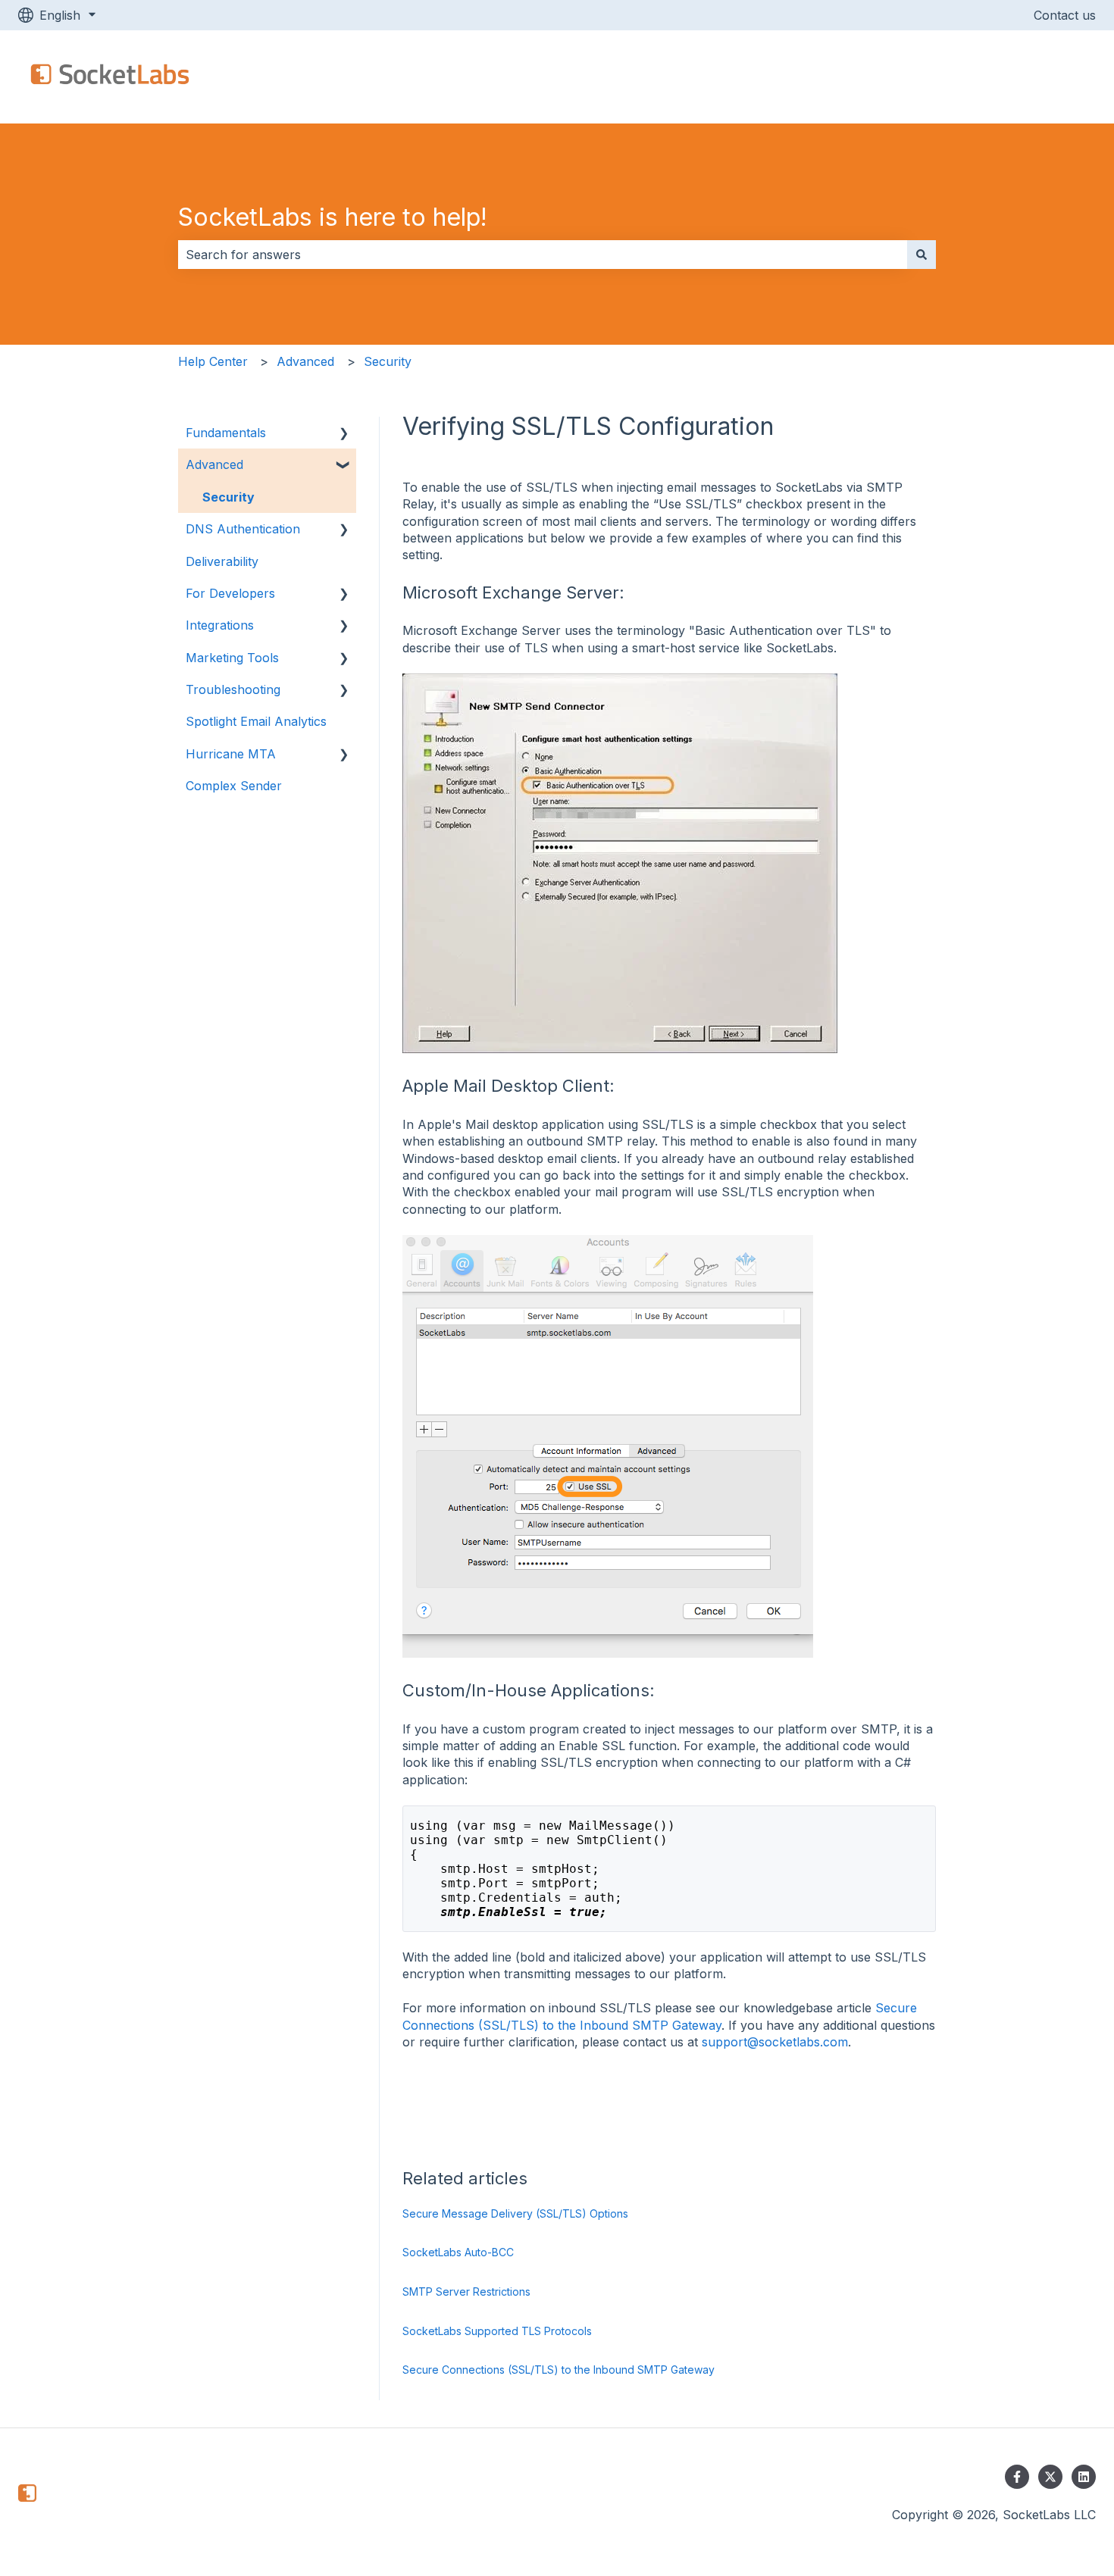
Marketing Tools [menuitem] (232, 658)
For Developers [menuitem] (230, 593)
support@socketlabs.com (775, 2042)
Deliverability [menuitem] (222, 561)
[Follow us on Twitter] (1050, 2477)
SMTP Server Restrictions (466, 2292)
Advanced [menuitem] (214, 464)
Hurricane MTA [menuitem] (231, 754)
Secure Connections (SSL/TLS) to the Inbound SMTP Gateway (559, 2370)
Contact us (1065, 15)
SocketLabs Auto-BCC (458, 2252)
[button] (344, 434)
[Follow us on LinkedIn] (1084, 2477)
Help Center (213, 361)
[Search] (922, 255)
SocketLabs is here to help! (333, 217)
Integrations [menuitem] (220, 625)
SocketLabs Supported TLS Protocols (497, 2331)
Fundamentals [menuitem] (226, 433)
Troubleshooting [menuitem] (233, 689)
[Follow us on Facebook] (1017, 2477)
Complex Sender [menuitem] (234, 786)
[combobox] (543, 255)
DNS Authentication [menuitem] (243, 529)
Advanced (305, 361)
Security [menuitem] (228, 497)
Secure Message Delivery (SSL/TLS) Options (515, 2213)
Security (388, 361)
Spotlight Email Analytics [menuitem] (256, 721)
